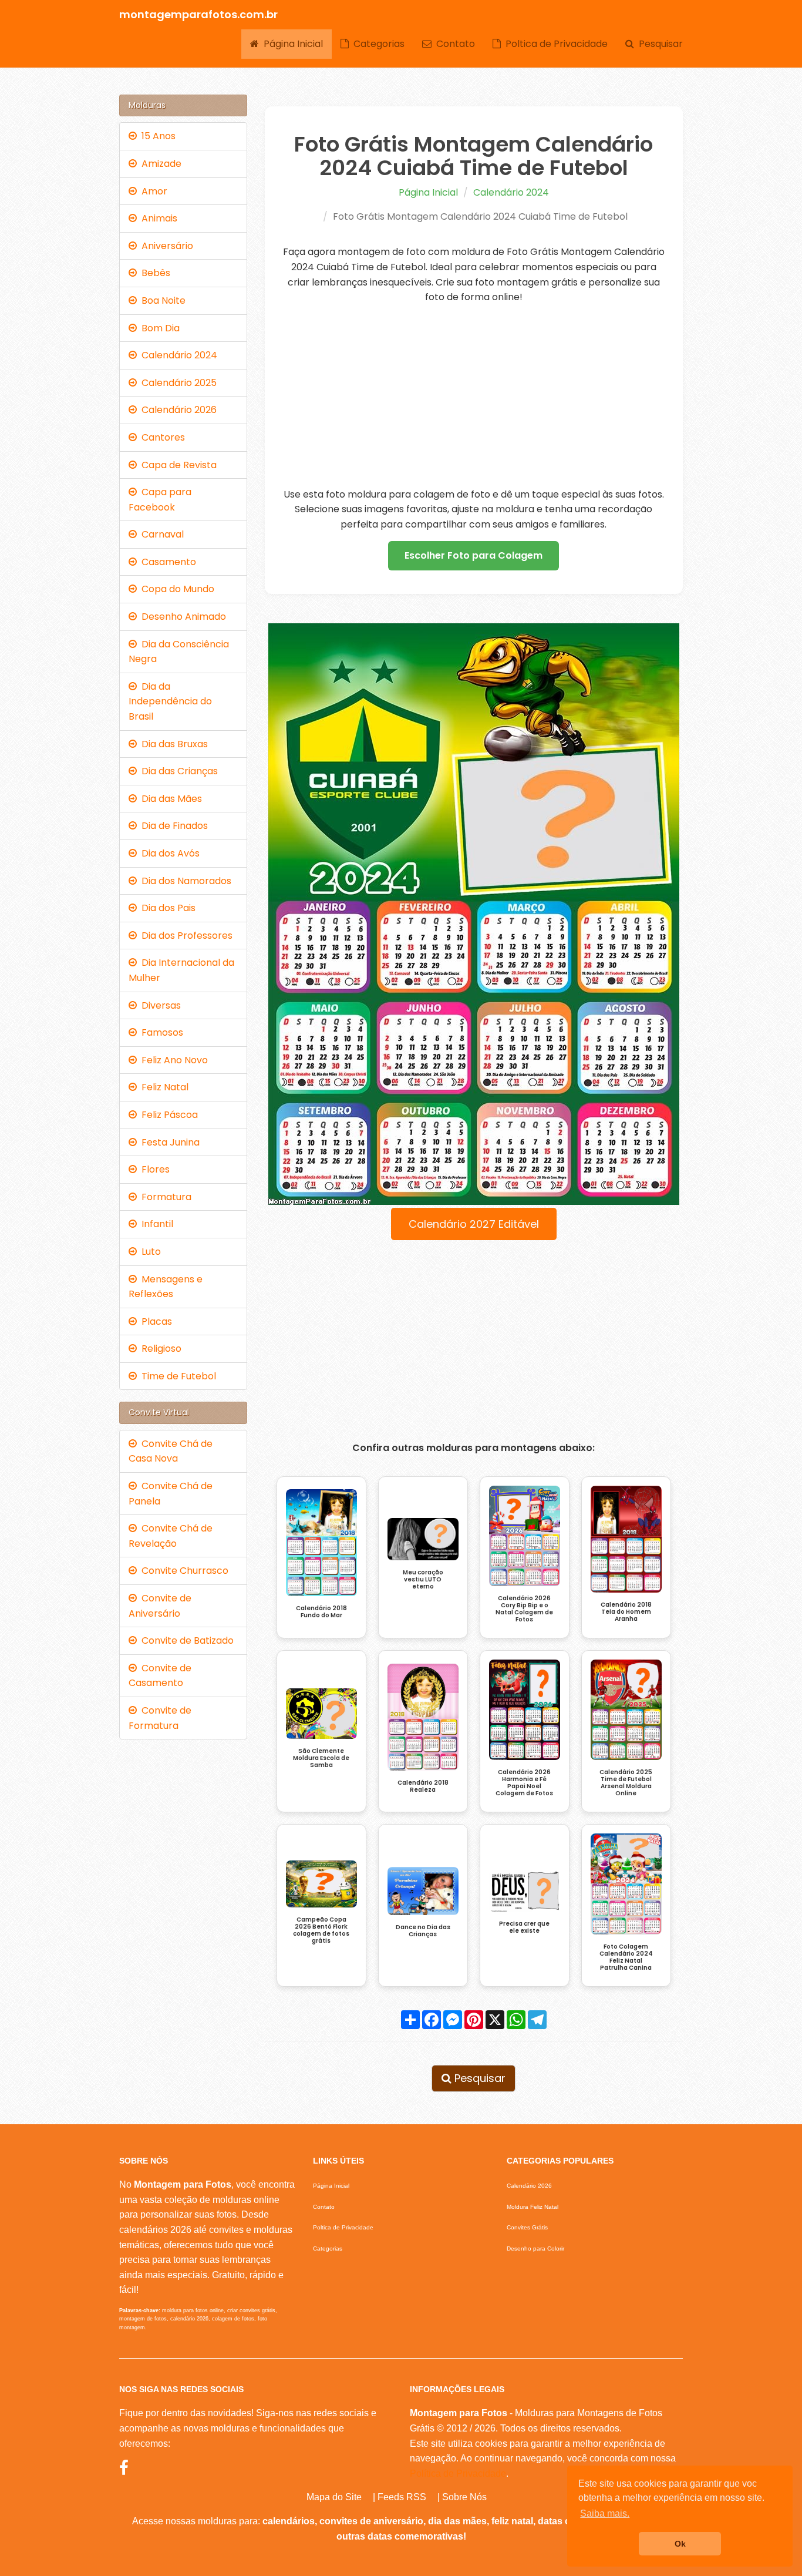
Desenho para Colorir (535, 2248)
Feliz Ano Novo (172, 1060)
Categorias (377, 44)
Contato (453, 44)
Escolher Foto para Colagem (474, 555)
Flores (153, 1169)
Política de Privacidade (458, 2473)
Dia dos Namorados (184, 881)
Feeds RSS (402, 2497)
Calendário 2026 (177, 410)
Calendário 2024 (511, 192)
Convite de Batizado (185, 1640)
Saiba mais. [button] (605, 2513)
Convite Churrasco (183, 1571)
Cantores (161, 437)
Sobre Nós (464, 2497)
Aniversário (165, 246)
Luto (149, 1252)
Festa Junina (168, 1142)
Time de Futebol (176, 1376)
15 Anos (156, 136)
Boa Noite (161, 300)
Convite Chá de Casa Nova (171, 1451)
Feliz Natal (163, 1087)
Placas (154, 1321)
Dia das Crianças (177, 771)
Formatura (164, 1197)
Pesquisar (658, 44)
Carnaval (160, 534)
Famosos (160, 1032)
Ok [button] (680, 2544)
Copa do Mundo (176, 589)
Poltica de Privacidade (554, 44)
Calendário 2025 (177, 383)
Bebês (154, 273)
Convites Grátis (527, 2227)
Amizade (159, 164)
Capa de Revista (177, 465)
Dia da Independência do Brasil (170, 701)
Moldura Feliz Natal (533, 2207)
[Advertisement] (474, 396)
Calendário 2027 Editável (474, 1224)
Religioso (159, 1349)
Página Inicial (291, 44)
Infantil (155, 1224)
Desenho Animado (181, 617)
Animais (157, 218)
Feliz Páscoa (167, 1115)
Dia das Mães (169, 799)
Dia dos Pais (166, 908)
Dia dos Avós (168, 853)
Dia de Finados (172, 826)
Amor (152, 191)
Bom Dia (158, 328)
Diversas (159, 1005)
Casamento (166, 562)
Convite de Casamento (160, 1676)
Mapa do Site (334, 2497)
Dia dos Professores (185, 936)
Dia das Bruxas (172, 744)
